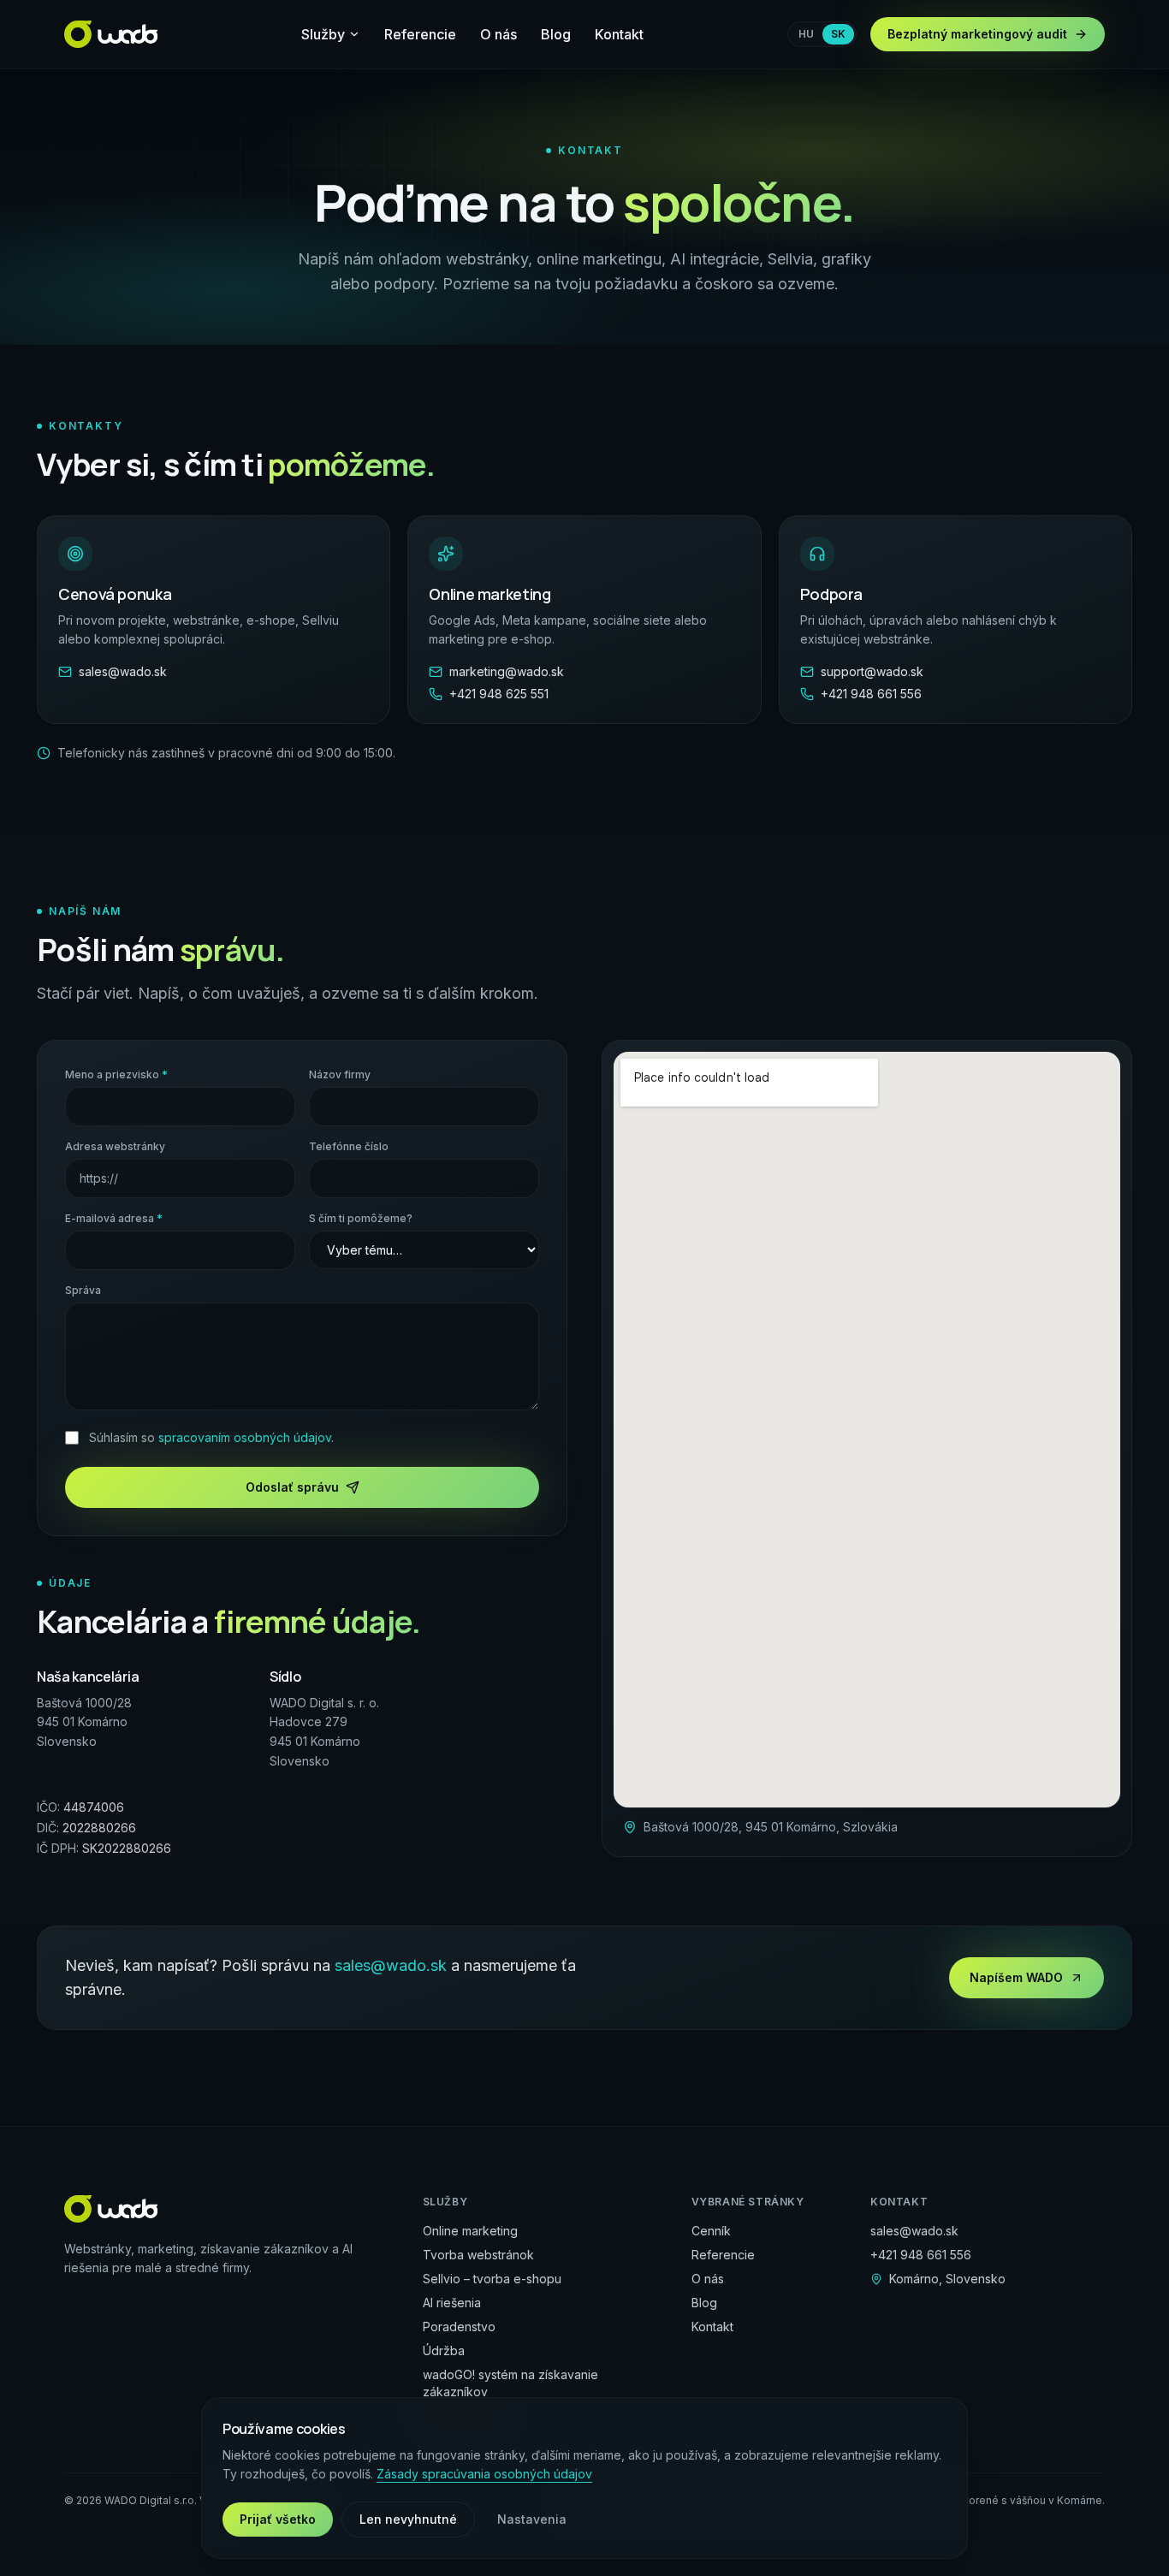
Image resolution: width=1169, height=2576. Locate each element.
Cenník (711, 2231)
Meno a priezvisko (116, 1074)
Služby (323, 34)
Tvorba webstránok (478, 2255)
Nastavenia (532, 2519)
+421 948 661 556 (921, 2255)
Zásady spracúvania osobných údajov (484, 2474)
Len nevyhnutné (408, 2519)
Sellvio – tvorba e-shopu (492, 2279)
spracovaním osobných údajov (245, 1437)
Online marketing (470, 2231)
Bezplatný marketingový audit (977, 34)
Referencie (420, 34)
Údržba (444, 2350)
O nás (498, 34)
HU (806, 34)
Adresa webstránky (115, 1146)
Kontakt (619, 34)
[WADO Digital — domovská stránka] (111, 34)
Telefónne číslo (349, 1146)
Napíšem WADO (1016, 1977)
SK (838, 34)
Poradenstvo (459, 2327)
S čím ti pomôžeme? (361, 1218)
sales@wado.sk (391, 1965)
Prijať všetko (278, 2519)
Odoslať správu (292, 1487)
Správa (83, 1290)
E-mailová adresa (114, 1218)
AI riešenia (452, 2303)
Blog (556, 34)
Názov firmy (340, 1074)
